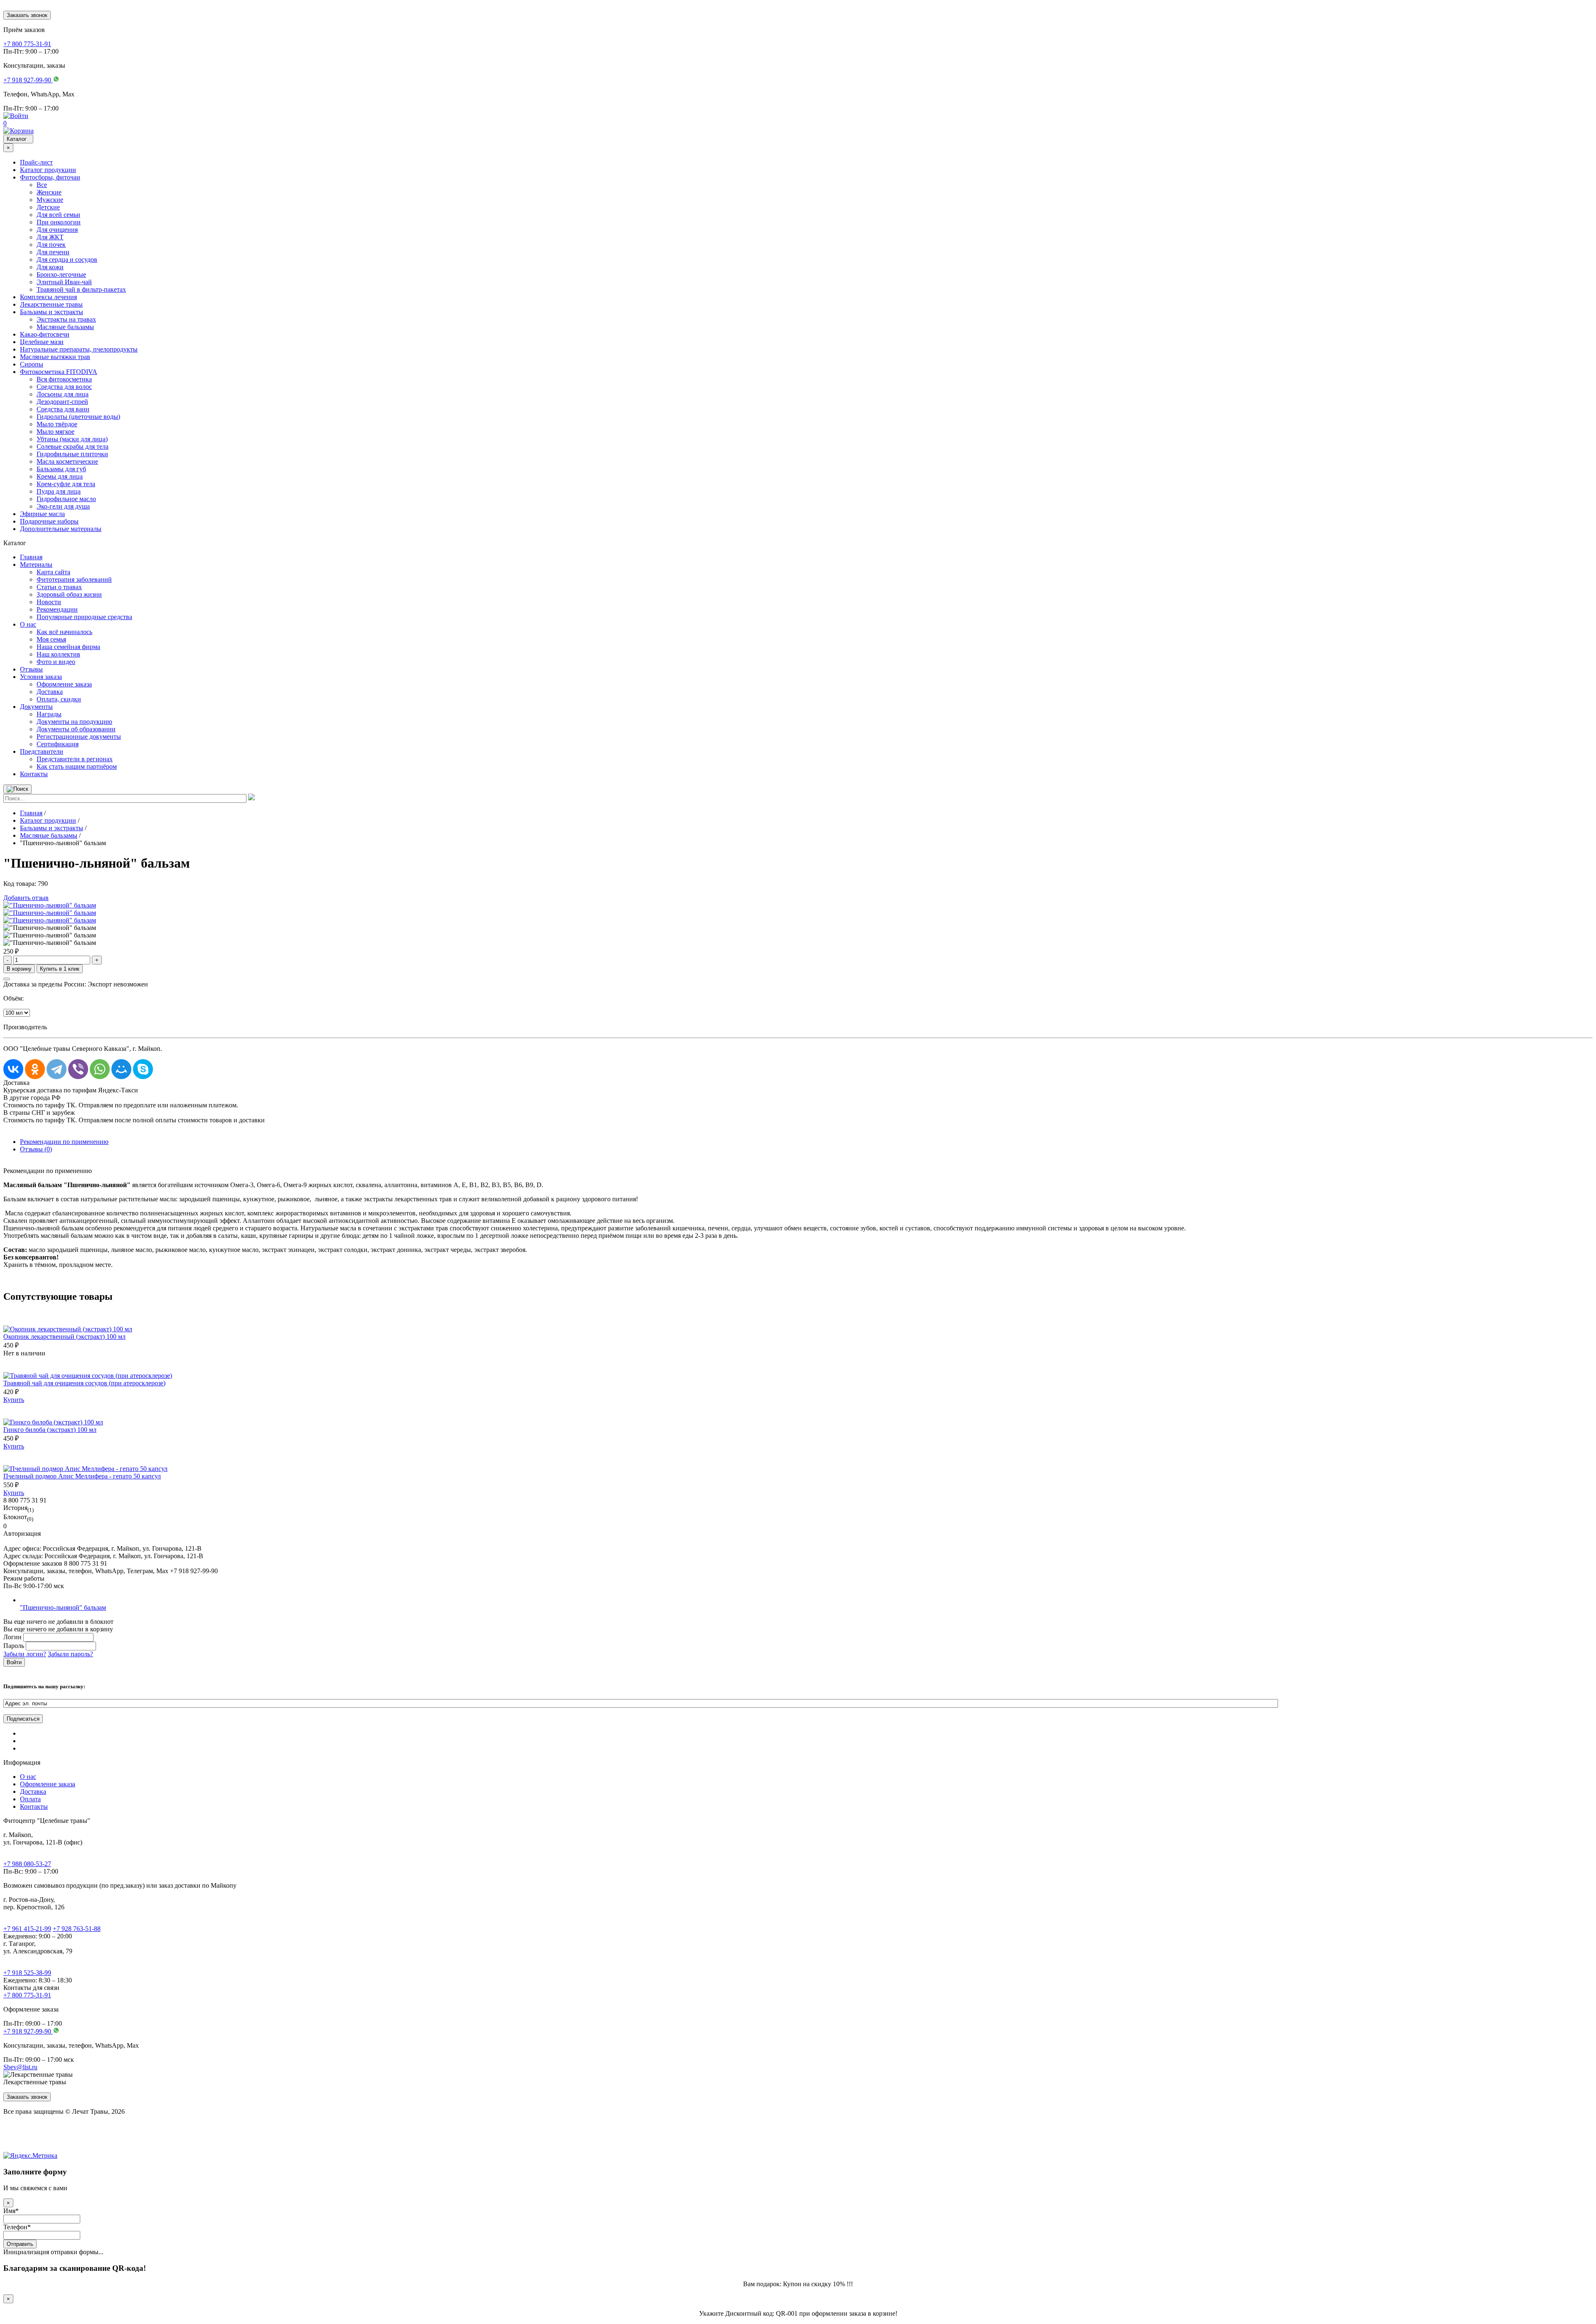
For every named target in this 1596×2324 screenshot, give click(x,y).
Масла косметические (67, 461)
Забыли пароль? (70, 1654)
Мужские (50, 200)
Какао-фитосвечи (45, 334)
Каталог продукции (48, 170)
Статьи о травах (59, 587)
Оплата (30, 1799)
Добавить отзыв (26, 898)
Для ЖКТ (50, 237)
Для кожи (50, 267)
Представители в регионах (75, 759)
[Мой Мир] (121, 1069)
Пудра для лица (59, 491)
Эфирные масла (42, 514)
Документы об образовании (76, 729)
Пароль (14, 1646)
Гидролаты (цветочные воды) (78, 417)
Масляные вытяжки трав (55, 357)
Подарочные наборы (49, 521)
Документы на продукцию (74, 722)
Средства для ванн (63, 409)
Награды (49, 714)
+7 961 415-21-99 (27, 1929)
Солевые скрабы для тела (73, 446)
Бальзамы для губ (61, 469)
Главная (31, 557)
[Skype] (143, 1069)
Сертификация (58, 744)
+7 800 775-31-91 (27, 1995)
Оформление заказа (64, 684)
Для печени (53, 252)
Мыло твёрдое (57, 424)
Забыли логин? (25, 1654)
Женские (49, 192)
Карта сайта (53, 572)
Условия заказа (41, 677)
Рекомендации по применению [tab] (64, 1142)
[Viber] (78, 1069)
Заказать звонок (27, 15)
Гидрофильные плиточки (72, 454)
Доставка (50, 692)
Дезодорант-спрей (62, 402)
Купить (14, 1400)
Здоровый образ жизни (69, 594)
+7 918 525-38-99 (27, 1973)
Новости (49, 602)
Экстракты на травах (66, 319)
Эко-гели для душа (63, 506)
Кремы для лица (60, 476)
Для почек (51, 245)
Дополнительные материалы (61, 529)
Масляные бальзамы (65, 327)
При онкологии (59, 222)
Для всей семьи (58, 215)
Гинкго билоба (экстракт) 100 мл (50, 1430)
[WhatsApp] (100, 1069)
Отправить (20, 2244)
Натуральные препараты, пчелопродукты (79, 349)
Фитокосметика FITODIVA (59, 372)
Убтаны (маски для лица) (72, 439)
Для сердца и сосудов (67, 259)
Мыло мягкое (55, 432)
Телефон (17, 2227)
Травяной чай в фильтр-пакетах (81, 289)
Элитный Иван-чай (64, 282)
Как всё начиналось (64, 632)
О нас (28, 624)
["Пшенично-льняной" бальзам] (50, 905)
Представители (42, 751)
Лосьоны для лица (63, 394)
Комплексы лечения (48, 297)
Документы (36, 707)
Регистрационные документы (79, 737)
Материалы (36, 564)
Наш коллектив (58, 654)
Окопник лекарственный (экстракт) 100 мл (64, 1337)
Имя (11, 2211)
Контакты (34, 774)
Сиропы (32, 364)
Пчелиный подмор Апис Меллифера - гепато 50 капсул (82, 1476)
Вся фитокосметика (64, 379)
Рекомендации (57, 609)
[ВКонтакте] (13, 1069)
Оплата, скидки (59, 699)
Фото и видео (56, 662)
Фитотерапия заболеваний (74, 579)
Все (42, 185)
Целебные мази (42, 342)
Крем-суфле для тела (66, 484)
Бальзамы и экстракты (52, 312)
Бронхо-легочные (61, 274)
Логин (12, 1637)
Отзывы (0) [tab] (36, 1149)
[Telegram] (57, 1069)
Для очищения (57, 230)
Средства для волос (64, 387)
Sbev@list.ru (20, 2067)
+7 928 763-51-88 (77, 1929)
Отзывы (31, 669)
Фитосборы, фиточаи (50, 177)
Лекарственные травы (51, 304)
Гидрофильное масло (66, 499)
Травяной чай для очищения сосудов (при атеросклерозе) (84, 1383)
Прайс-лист (36, 162)
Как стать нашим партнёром (77, 766)
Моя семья (51, 639)
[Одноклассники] (35, 1069)
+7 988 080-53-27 (27, 1864)
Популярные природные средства (84, 617)
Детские (48, 207)
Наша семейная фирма (68, 647)
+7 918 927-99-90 (28, 2031)
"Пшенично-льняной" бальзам (63, 1607)
